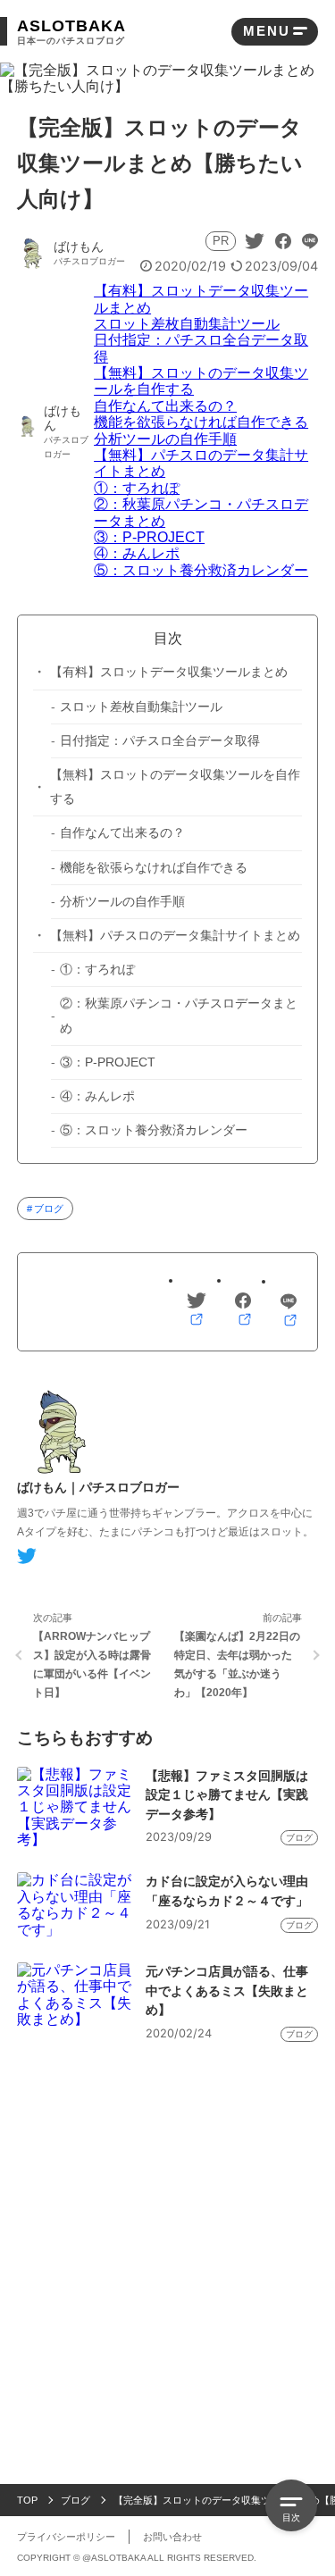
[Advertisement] (167, 2227)
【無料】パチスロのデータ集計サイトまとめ (175, 936)
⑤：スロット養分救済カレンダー (201, 570)
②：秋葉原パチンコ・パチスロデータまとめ (179, 1016)
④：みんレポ (137, 553)
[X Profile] (27, 1556)
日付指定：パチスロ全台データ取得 (160, 741)
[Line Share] (310, 241)
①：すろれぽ (137, 488)
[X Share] (255, 241)
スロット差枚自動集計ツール (187, 324)
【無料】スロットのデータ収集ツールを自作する (175, 787)
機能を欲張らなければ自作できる (201, 422)
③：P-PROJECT (149, 537)
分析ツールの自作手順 (165, 439)
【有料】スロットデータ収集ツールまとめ (169, 672)
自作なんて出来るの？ (165, 406)
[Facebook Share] (283, 241)
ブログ (49, 1209)
